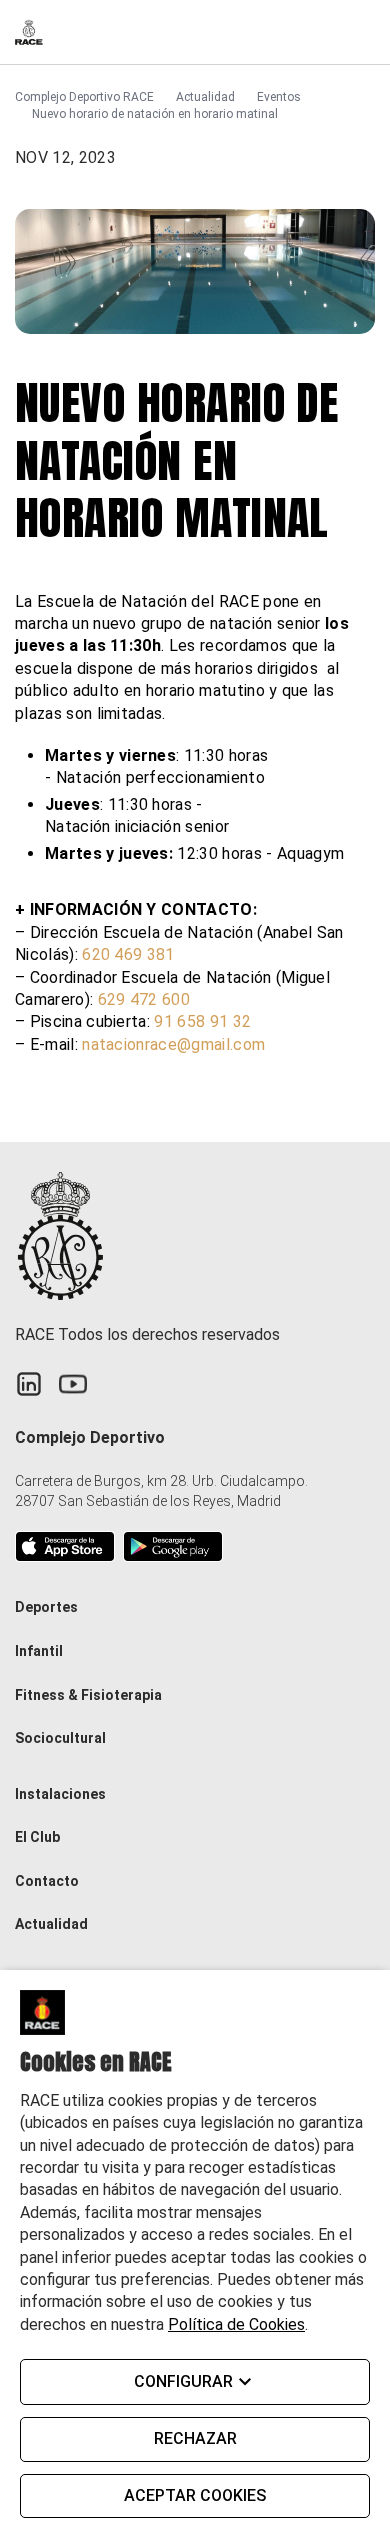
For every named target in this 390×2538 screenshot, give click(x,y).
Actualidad (205, 97)
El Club (37, 1837)
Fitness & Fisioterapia (88, 1695)
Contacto (47, 1881)
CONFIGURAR (183, 2381)
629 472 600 (144, 999)
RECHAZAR (195, 2438)
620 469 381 (128, 954)
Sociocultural (60, 1738)
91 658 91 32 (202, 1021)
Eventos (279, 97)
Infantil (39, 1651)
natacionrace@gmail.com (173, 1044)
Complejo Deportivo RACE (84, 97)
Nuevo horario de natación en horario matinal (155, 114)
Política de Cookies (236, 2324)
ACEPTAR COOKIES (195, 2495)
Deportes (46, 1607)
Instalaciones (60, 1794)
